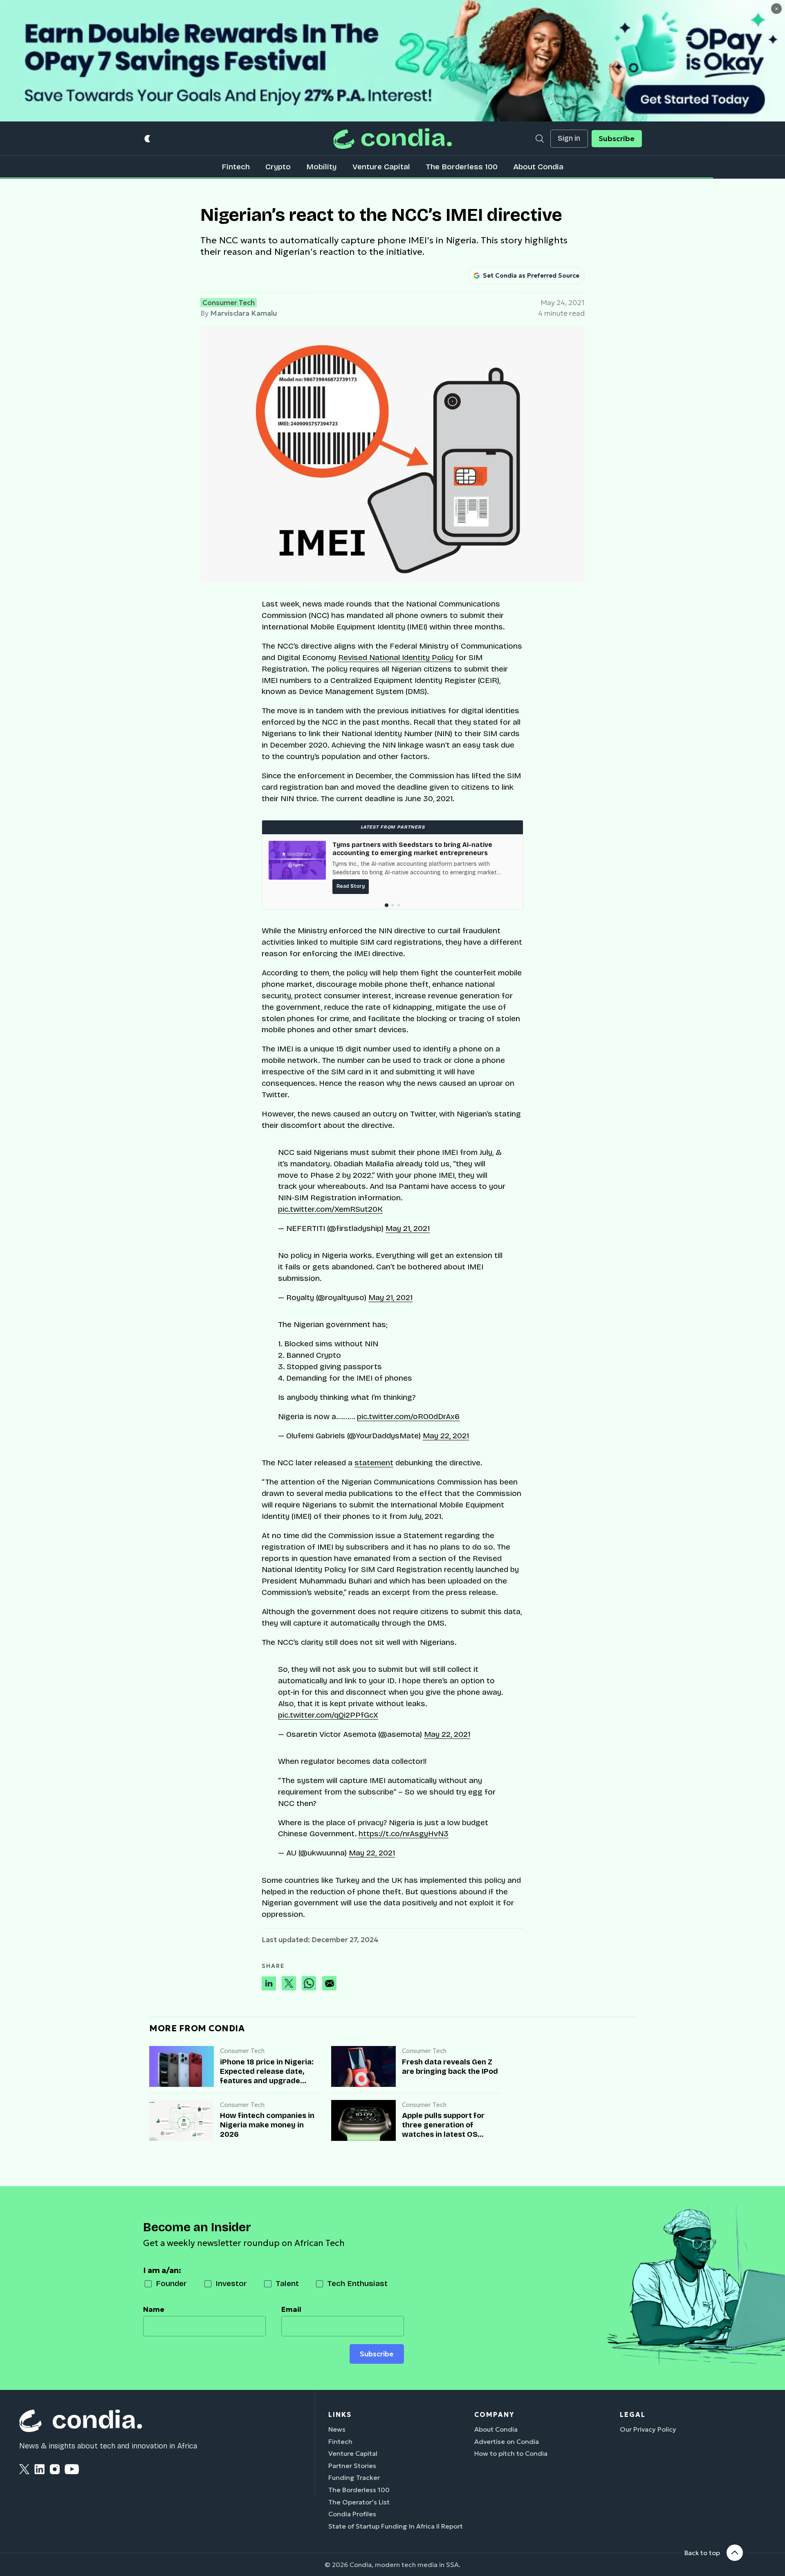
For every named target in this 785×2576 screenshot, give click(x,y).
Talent (287, 2283)
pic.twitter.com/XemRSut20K (330, 1209)
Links (340, 2414)
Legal (633, 2414)
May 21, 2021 (408, 1228)
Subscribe (617, 139)
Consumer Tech (229, 303)
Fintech (236, 167)
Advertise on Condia (507, 2441)
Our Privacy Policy (648, 2429)
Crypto (278, 167)
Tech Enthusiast (357, 2283)
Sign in (569, 138)
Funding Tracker (354, 2477)
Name (154, 2309)
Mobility (321, 167)
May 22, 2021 (446, 1436)
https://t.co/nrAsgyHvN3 (404, 1834)
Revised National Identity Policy (396, 657)
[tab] (386, 905)
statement (374, 1463)
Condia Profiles (352, 2514)
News (337, 2429)
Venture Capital (381, 167)
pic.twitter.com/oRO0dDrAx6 (408, 1416)
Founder (171, 2283)
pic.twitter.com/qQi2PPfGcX (328, 1715)
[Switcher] (148, 138)
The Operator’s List (359, 2502)
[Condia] (392, 138)
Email (291, 2309)
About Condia (538, 167)
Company (494, 2414)
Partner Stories (352, 2466)
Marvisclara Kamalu (243, 313)
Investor (231, 2283)
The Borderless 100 (462, 167)
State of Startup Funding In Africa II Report (396, 2526)
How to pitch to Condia (511, 2453)
